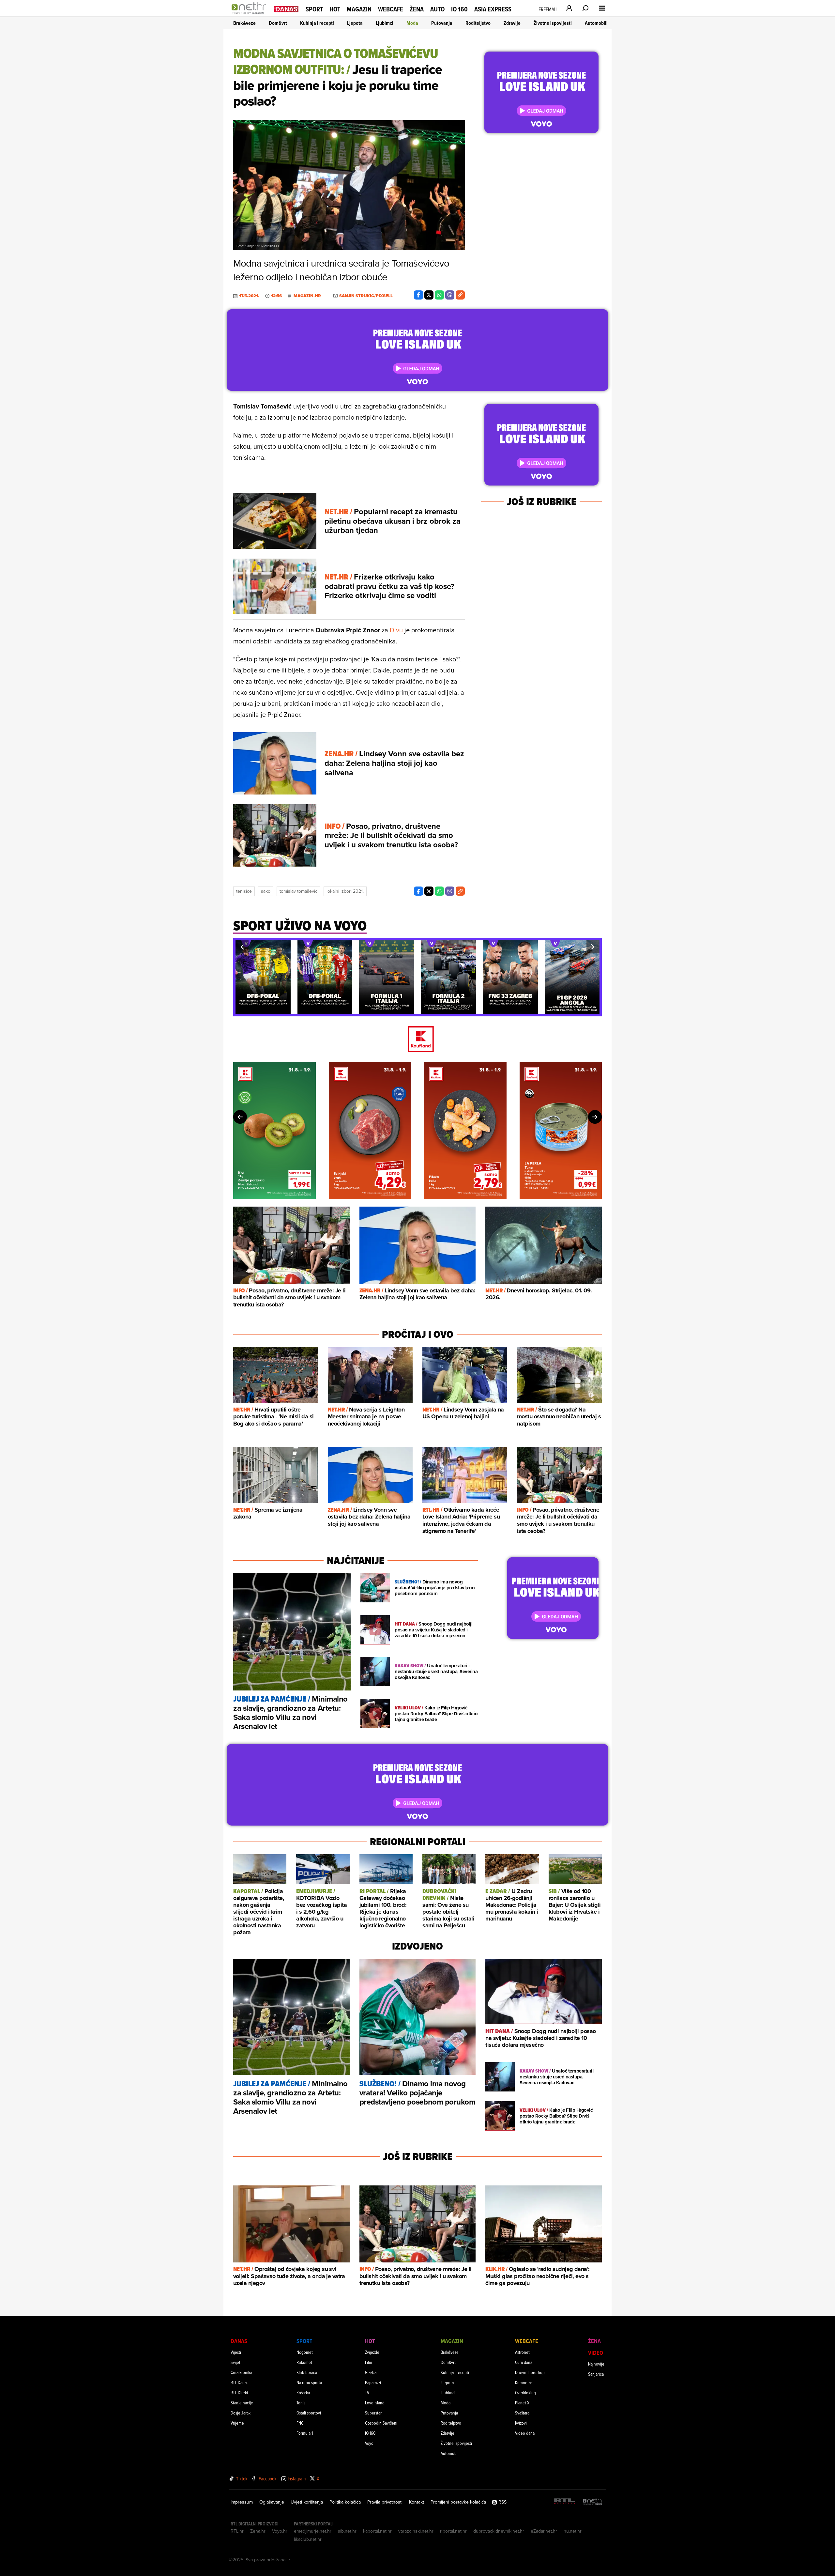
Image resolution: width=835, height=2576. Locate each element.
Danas (239, 2341)
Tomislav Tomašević (298, 891)
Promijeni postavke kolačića (458, 2502)
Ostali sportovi (309, 2413)
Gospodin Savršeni (381, 2423)
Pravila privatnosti (385, 2502)
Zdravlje (512, 23)
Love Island (375, 2403)
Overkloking (525, 2392)
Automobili (596, 23)
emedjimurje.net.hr (313, 2531)
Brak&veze (244, 23)
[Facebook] (418, 295)
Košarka (303, 2392)
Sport (314, 9)
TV (367, 2392)
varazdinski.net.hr (416, 2531)
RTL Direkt (239, 2392)
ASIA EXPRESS (493, 9)
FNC (300, 2423)
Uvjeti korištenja (307, 2502)
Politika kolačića (345, 2502)
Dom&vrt (278, 23)
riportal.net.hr (453, 2531)
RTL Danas (239, 2382)
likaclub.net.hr (308, 2539)
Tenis (301, 2403)
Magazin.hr (307, 296)
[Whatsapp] (439, 295)
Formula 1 (305, 2433)
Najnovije (596, 2364)
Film (369, 2362)
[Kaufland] (417, 1040)
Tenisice (244, 891)
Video (596, 2353)
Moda (412, 23)
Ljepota (355, 23)
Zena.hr (258, 2531)
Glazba (371, 2372)
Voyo (369, 2443)
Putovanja (442, 23)
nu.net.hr (573, 2531)
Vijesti (236, 2352)
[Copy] (460, 295)
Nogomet (305, 2352)
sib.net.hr (347, 2531)
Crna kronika (241, 2372)
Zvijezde (372, 2352)
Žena (417, 9)
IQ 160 (459, 9)
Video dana (525, 2433)
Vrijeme (237, 2423)
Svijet (235, 2362)
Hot (335, 9)
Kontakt (417, 2502)
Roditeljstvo (478, 23)
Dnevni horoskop (530, 2372)
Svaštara (522, 2413)
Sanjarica (596, 2374)
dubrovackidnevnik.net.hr (499, 2531)
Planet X (522, 2403)
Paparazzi (373, 2382)
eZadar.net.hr (544, 2531)
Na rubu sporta (309, 2382)
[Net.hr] (593, 2502)
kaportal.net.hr (377, 2531)
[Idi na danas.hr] (286, 9)
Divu (396, 630)
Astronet (522, 2352)
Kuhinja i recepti (317, 23)
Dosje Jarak (241, 2413)
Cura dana (524, 2362)
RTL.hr (237, 2531)
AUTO (437, 9)
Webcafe (391, 9)
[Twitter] (429, 295)
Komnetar (524, 2382)
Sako (266, 891)
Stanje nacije (242, 2403)
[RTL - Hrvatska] (565, 2502)
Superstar (373, 2413)
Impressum (242, 2502)
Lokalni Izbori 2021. (345, 891)
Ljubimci (385, 23)
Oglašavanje (272, 2502)
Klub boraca (307, 2372)
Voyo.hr (280, 2531)
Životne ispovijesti (553, 23)
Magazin (359, 9)
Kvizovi (521, 2423)
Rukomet (304, 2362)
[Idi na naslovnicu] (250, 15)
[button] (242, 947)
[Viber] (450, 295)
